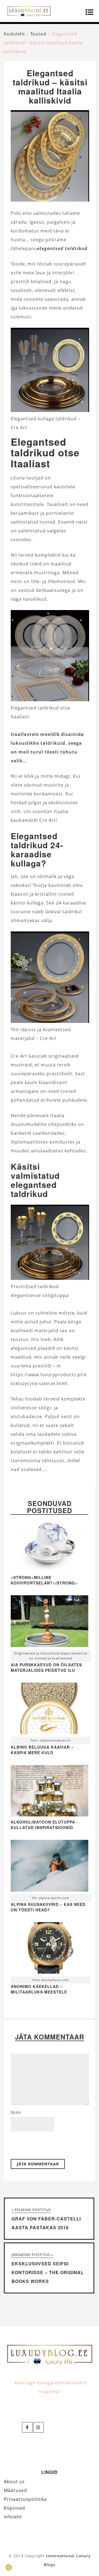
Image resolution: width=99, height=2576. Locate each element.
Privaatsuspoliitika (25, 2499)
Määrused (15, 2490)
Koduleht (14, 34)
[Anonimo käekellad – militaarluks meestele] (49, 1949)
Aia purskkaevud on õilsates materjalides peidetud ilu (46, 1667)
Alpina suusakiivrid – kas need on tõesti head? (48, 1907)
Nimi (16, 2112)
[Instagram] (38, 2427)
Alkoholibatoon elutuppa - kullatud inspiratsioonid (44, 1825)
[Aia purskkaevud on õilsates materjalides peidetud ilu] (49, 1622)
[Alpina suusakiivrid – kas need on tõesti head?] (49, 1867)
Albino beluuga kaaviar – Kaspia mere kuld (42, 1750)
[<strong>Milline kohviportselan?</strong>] (49, 1570)
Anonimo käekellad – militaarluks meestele (39, 1989)
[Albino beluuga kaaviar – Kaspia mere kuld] (49, 1710)
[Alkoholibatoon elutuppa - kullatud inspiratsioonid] (49, 1815)
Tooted (38, 34)
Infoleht (13, 2517)
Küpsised (14, 2508)
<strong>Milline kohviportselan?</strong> (44, 1580)
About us (14, 2482)
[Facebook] (27, 2427)
